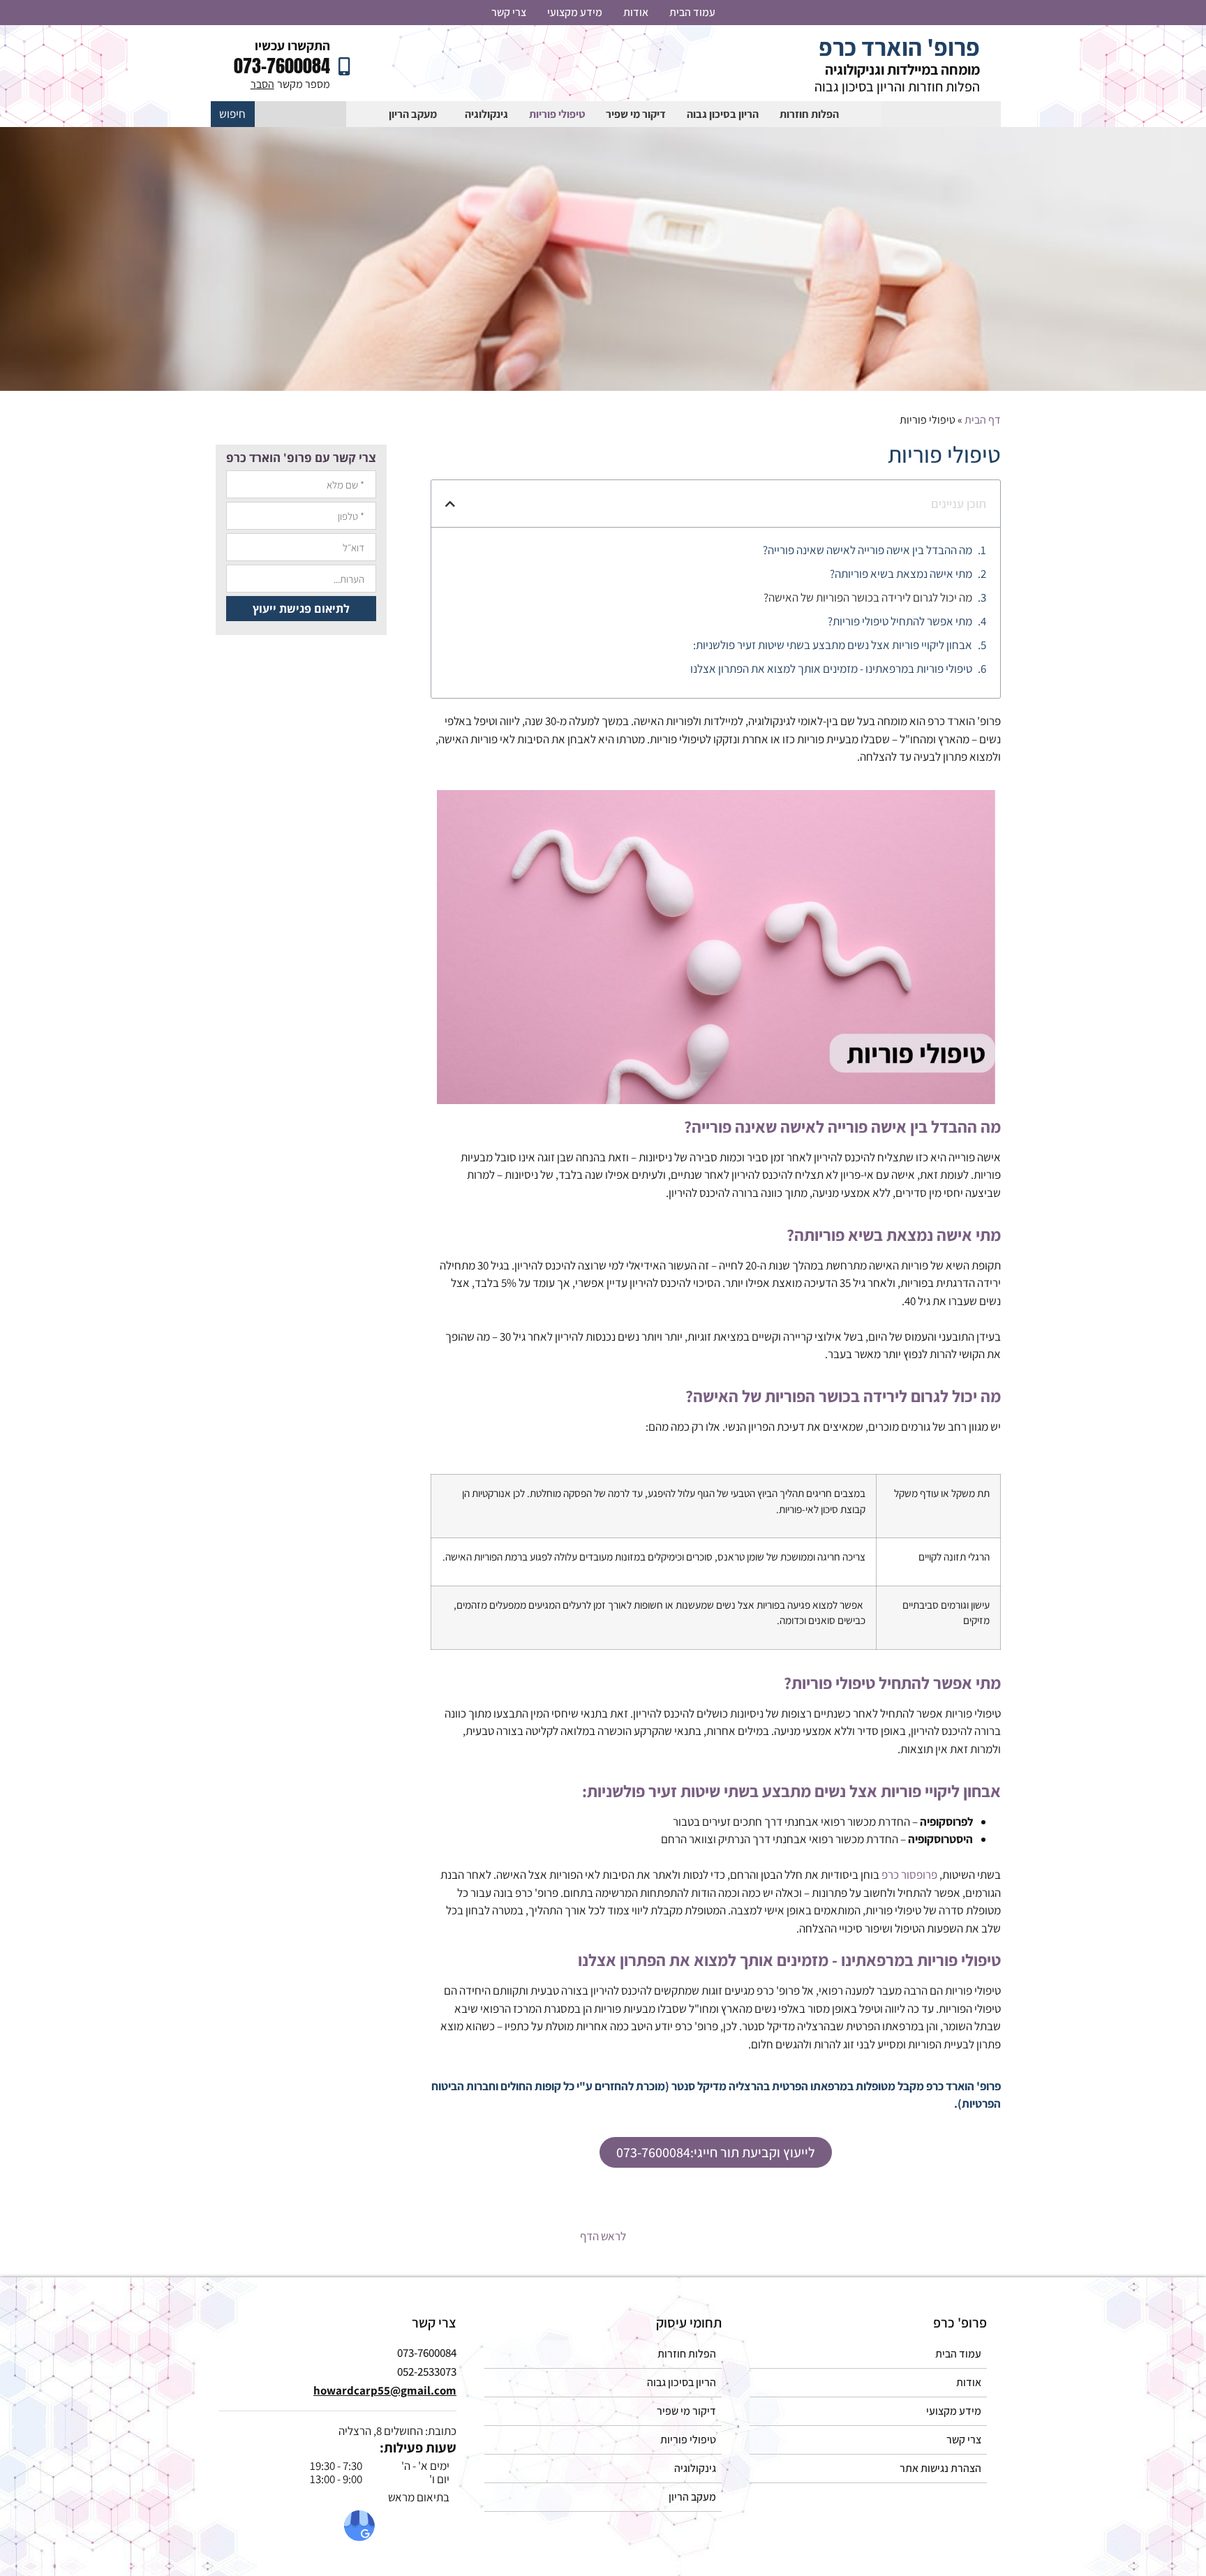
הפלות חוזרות (809, 114)
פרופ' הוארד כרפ (899, 47)
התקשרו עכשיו (292, 45)
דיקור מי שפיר (636, 114)
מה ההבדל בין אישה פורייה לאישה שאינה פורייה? (868, 550)
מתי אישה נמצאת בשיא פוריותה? (901, 574)
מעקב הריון (413, 114)
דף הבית (983, 420)
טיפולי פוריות (557, 114)
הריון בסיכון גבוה (723, 114)
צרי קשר (509, 12)
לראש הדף (603, 2236)
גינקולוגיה (486, 114)
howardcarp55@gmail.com (385, 2390)
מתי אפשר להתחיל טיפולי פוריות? (900, 621)
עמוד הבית (692, 12)
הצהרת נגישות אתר (940, 2468)
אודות (636, 12)
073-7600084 (282, 66)
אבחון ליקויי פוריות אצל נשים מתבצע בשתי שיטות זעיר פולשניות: (833, 645)
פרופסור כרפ (909, 1875)
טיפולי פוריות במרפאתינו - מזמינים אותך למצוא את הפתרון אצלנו (831, 669)
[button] (450, 504)
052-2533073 (427, 2372)
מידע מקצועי (575, 12)
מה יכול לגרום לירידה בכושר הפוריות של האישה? (868, 597)
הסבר (262, 84)
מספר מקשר (304, 84)
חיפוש (232, 114)
